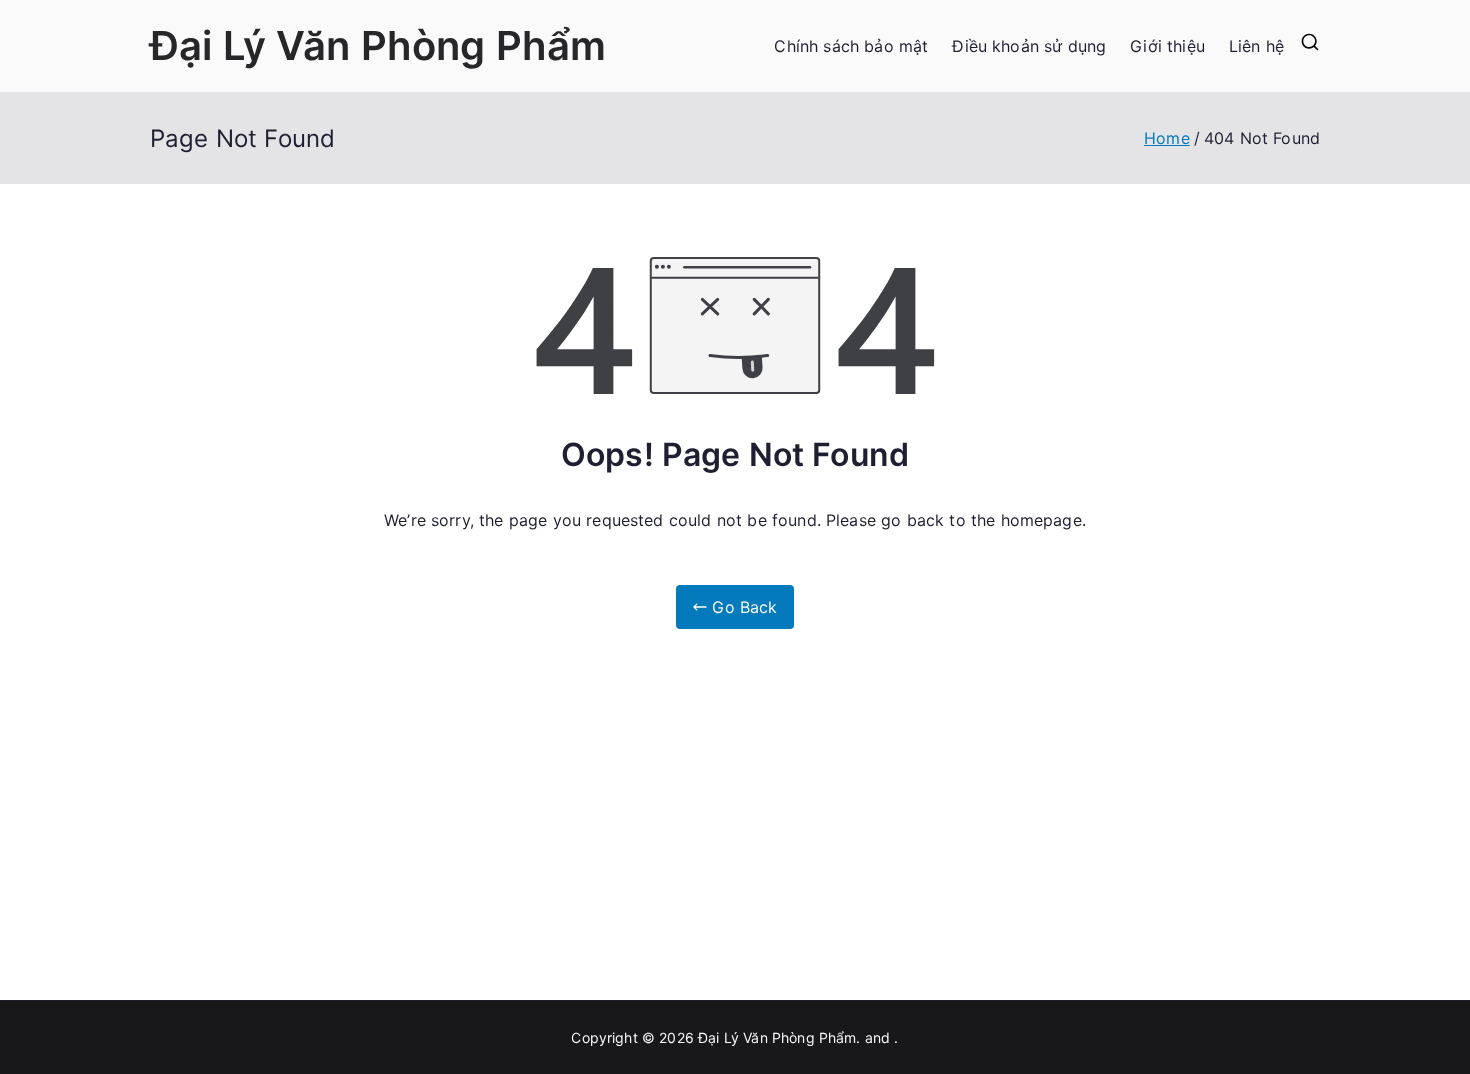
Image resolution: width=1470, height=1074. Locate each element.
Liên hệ (1256, 46)
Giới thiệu (1167, 46)
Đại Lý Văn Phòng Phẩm (378, 45)
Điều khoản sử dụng (1029, 46)
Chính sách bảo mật (851, 46)
